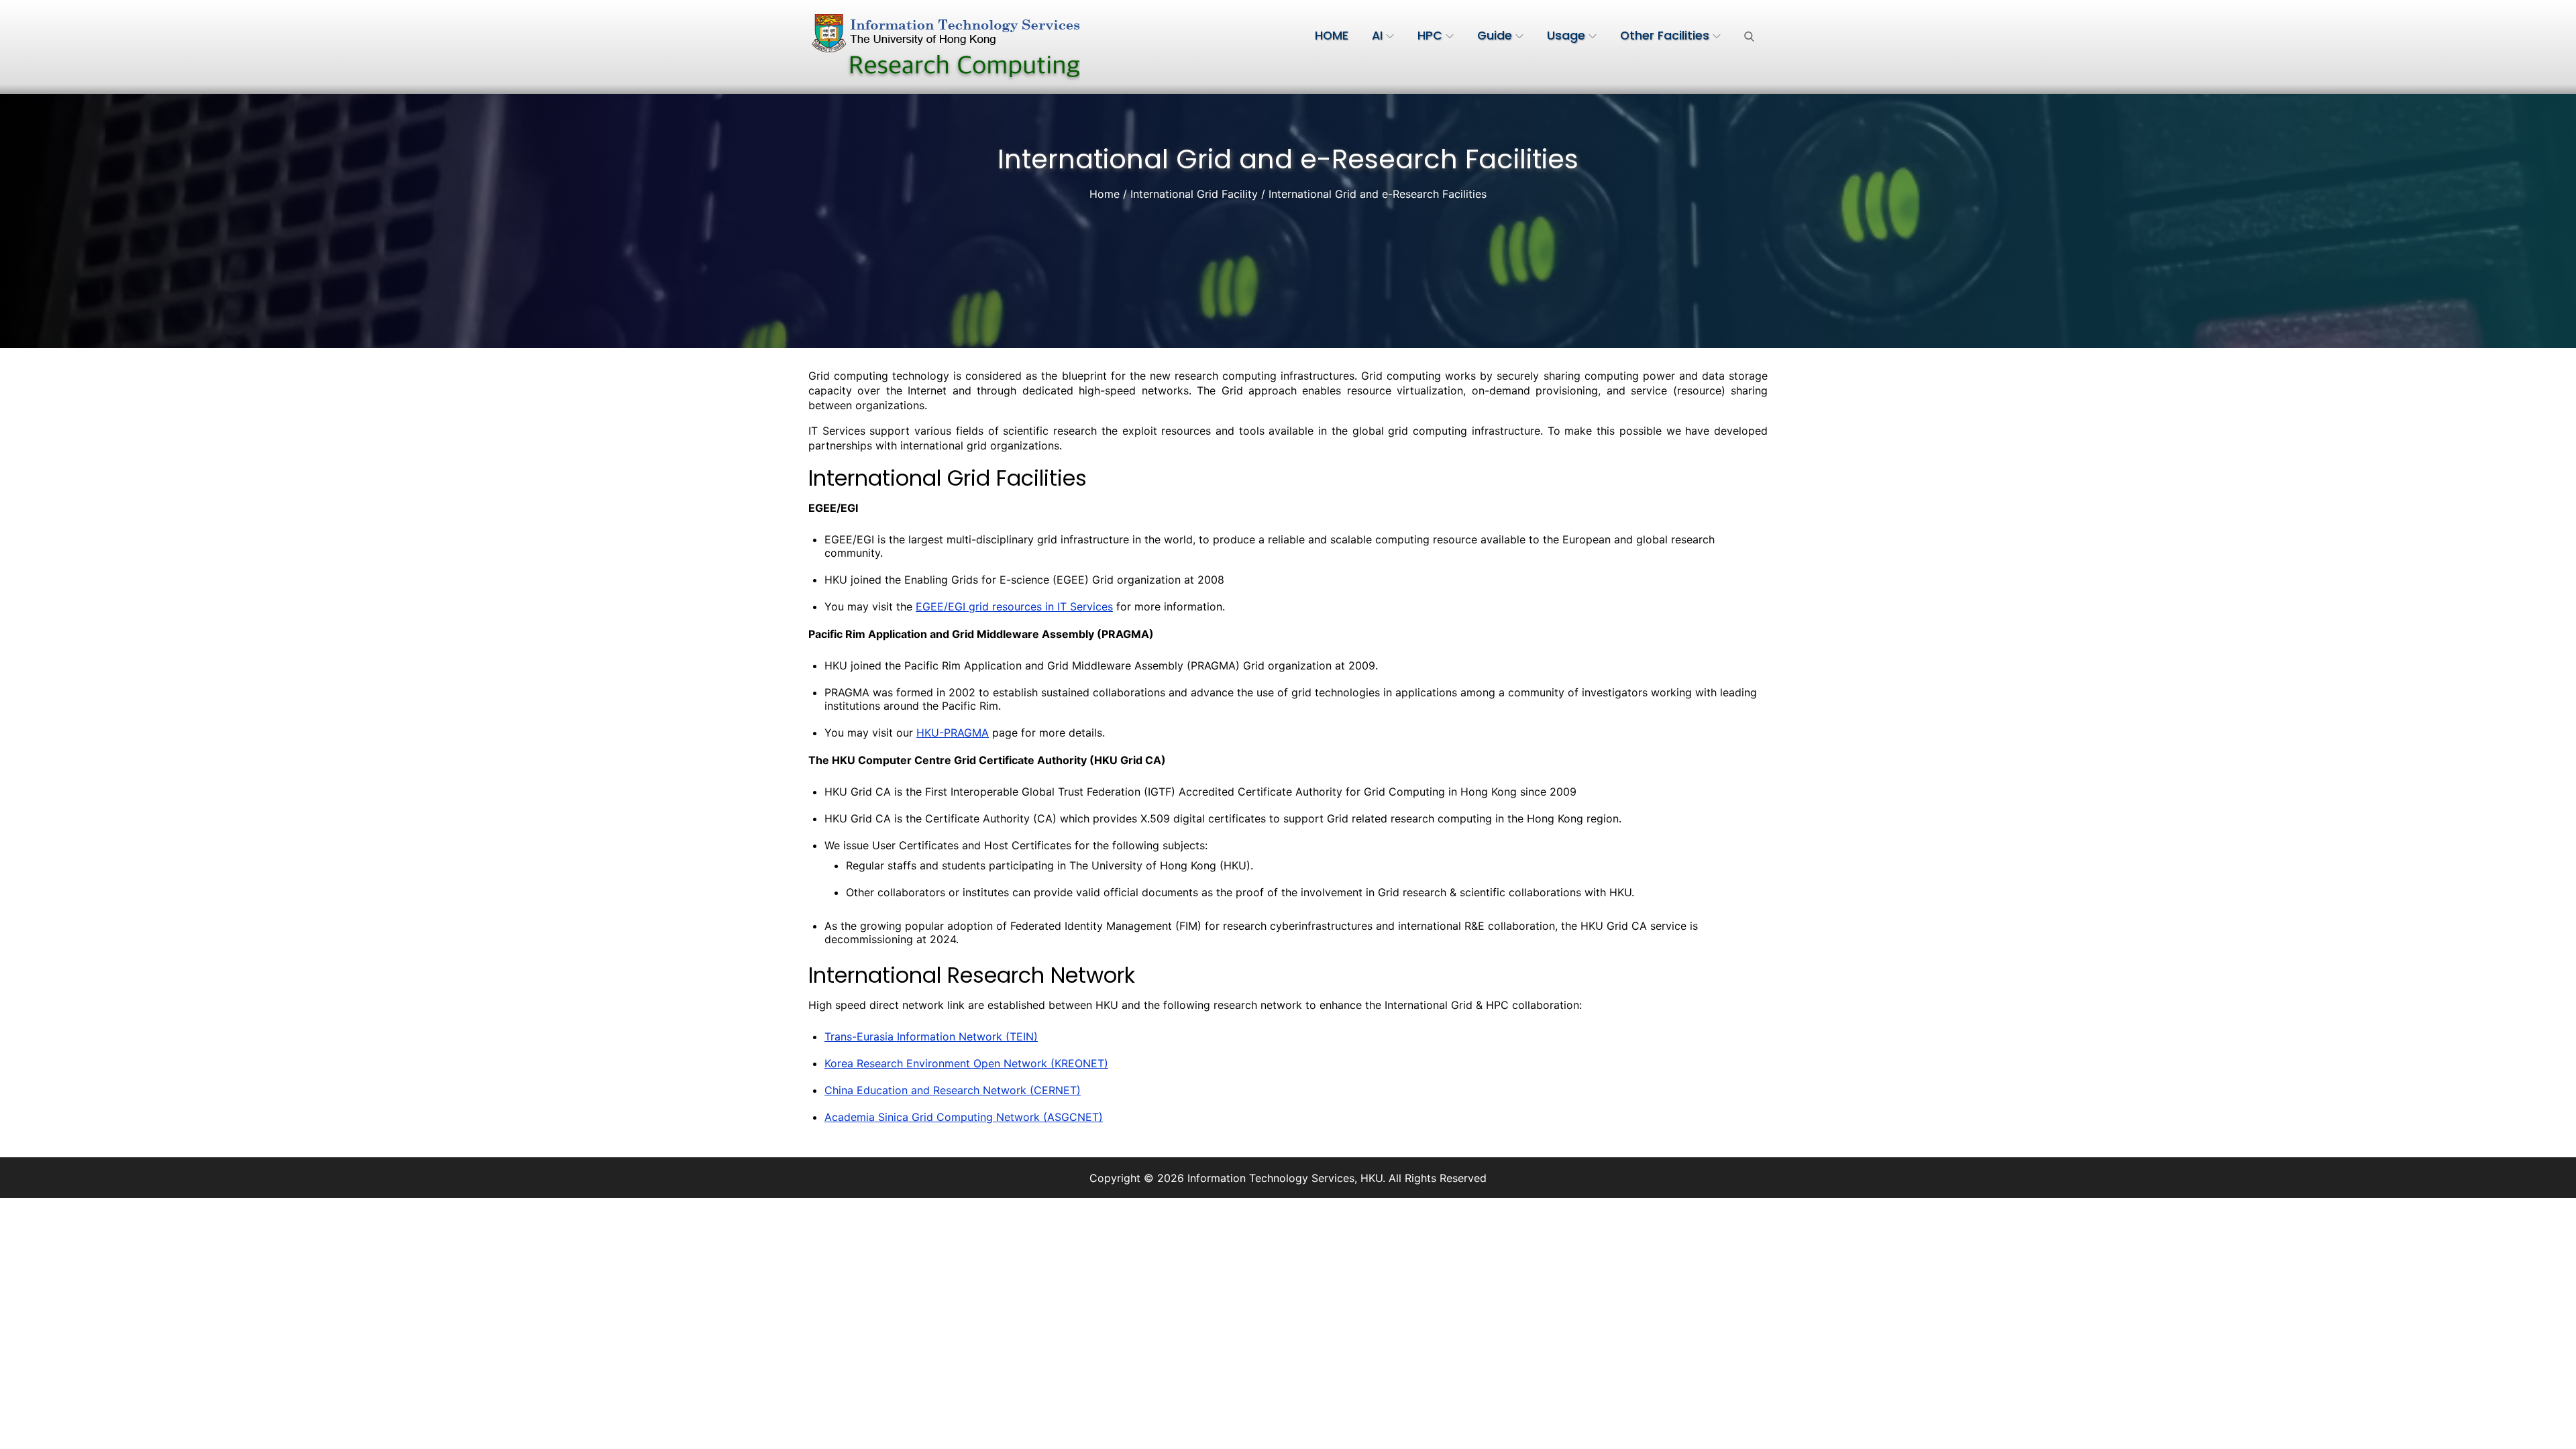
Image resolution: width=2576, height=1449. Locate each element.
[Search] (1749, 36)
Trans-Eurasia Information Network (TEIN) (931, 1036)
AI (1377, 36)
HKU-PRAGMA (953, 733)
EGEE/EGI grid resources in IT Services (1014, 606)
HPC (1430, 36)
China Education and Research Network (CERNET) (953, 1090)
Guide (1495, 36)
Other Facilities (1665, 36)
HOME (1332, 36)
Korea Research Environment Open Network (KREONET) (966, 1063)
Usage (1566, 36)
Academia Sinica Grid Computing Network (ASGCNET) (964, 1117)
